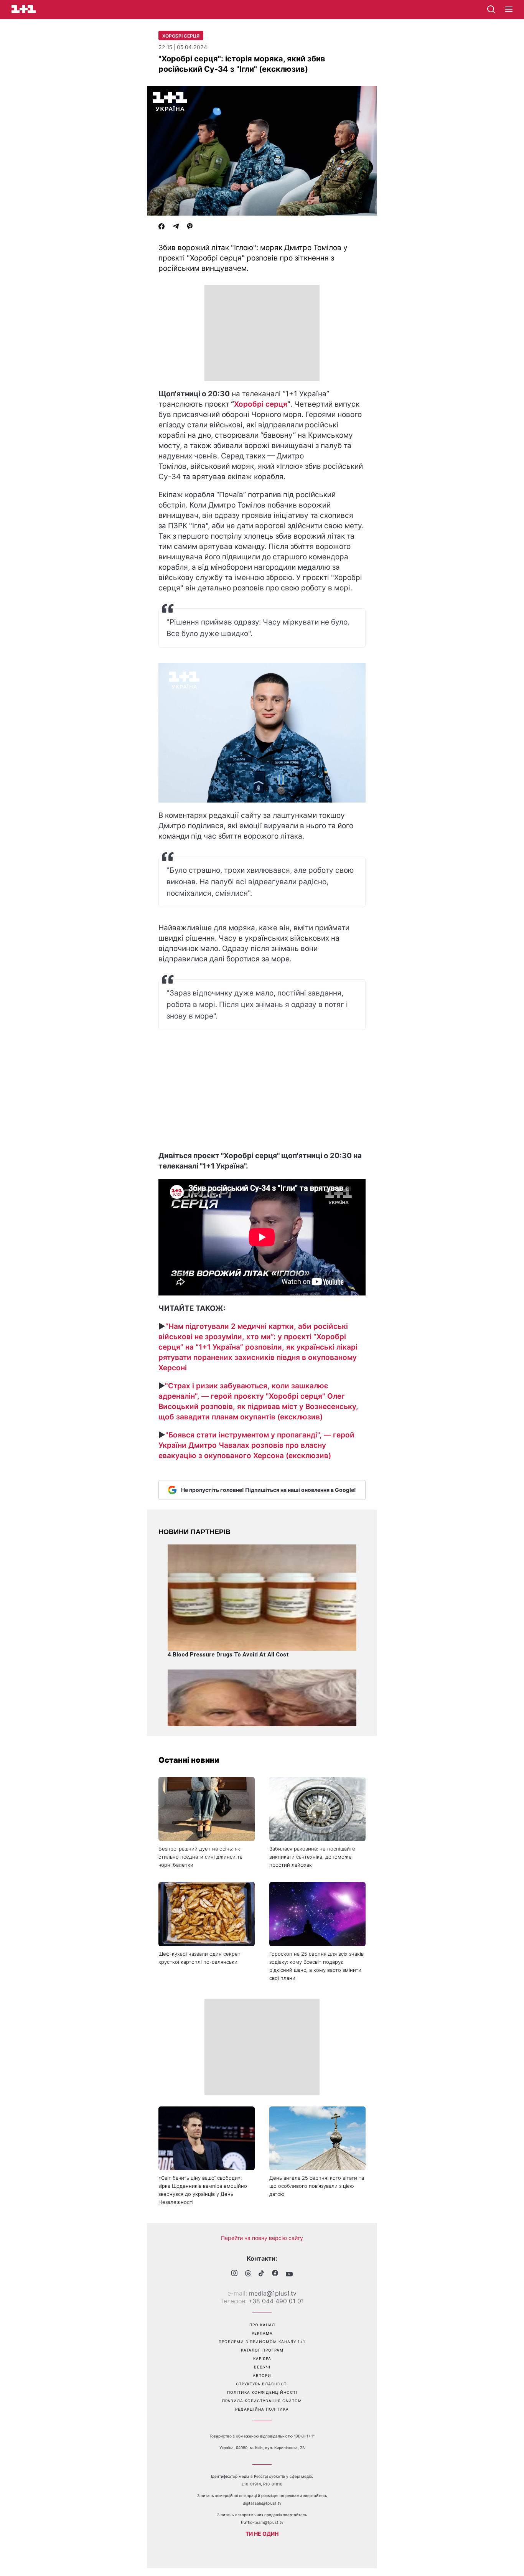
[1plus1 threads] (248, 2274)
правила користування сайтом (262, 2401)
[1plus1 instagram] (234, 2274)
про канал (262, 2325)
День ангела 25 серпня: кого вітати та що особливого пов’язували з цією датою (317, 2186)
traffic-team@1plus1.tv (262, 2522)
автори (262, 2375)
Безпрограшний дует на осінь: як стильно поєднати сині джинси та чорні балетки (200, 1857)
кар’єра (262, 2358)
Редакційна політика (262, 2409)
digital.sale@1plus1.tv (262, 2503)
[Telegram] (176, 227)
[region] (262, 333)
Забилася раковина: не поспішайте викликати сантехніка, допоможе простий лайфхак (312, 1857)
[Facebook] (161, 227)
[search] (491, 9)
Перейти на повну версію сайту (262, 2238)
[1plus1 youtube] (289, 2274)
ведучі (262, 2367)
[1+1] (24, 9)
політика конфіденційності (262, 2392)
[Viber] (190, 227)
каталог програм (262, 2350)
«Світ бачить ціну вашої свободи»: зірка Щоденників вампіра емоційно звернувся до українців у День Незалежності (203, 2190)
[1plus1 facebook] (275, 2274)
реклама (262, 2333)
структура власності (262, 2384)
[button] (509, 10)
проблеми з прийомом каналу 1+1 (262, 2342)
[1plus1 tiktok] (261, 2274)
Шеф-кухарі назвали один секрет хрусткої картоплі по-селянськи (199, 1958)
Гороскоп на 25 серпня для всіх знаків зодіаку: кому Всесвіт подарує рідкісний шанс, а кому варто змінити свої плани (316, 1966)
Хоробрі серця (181, 36)
